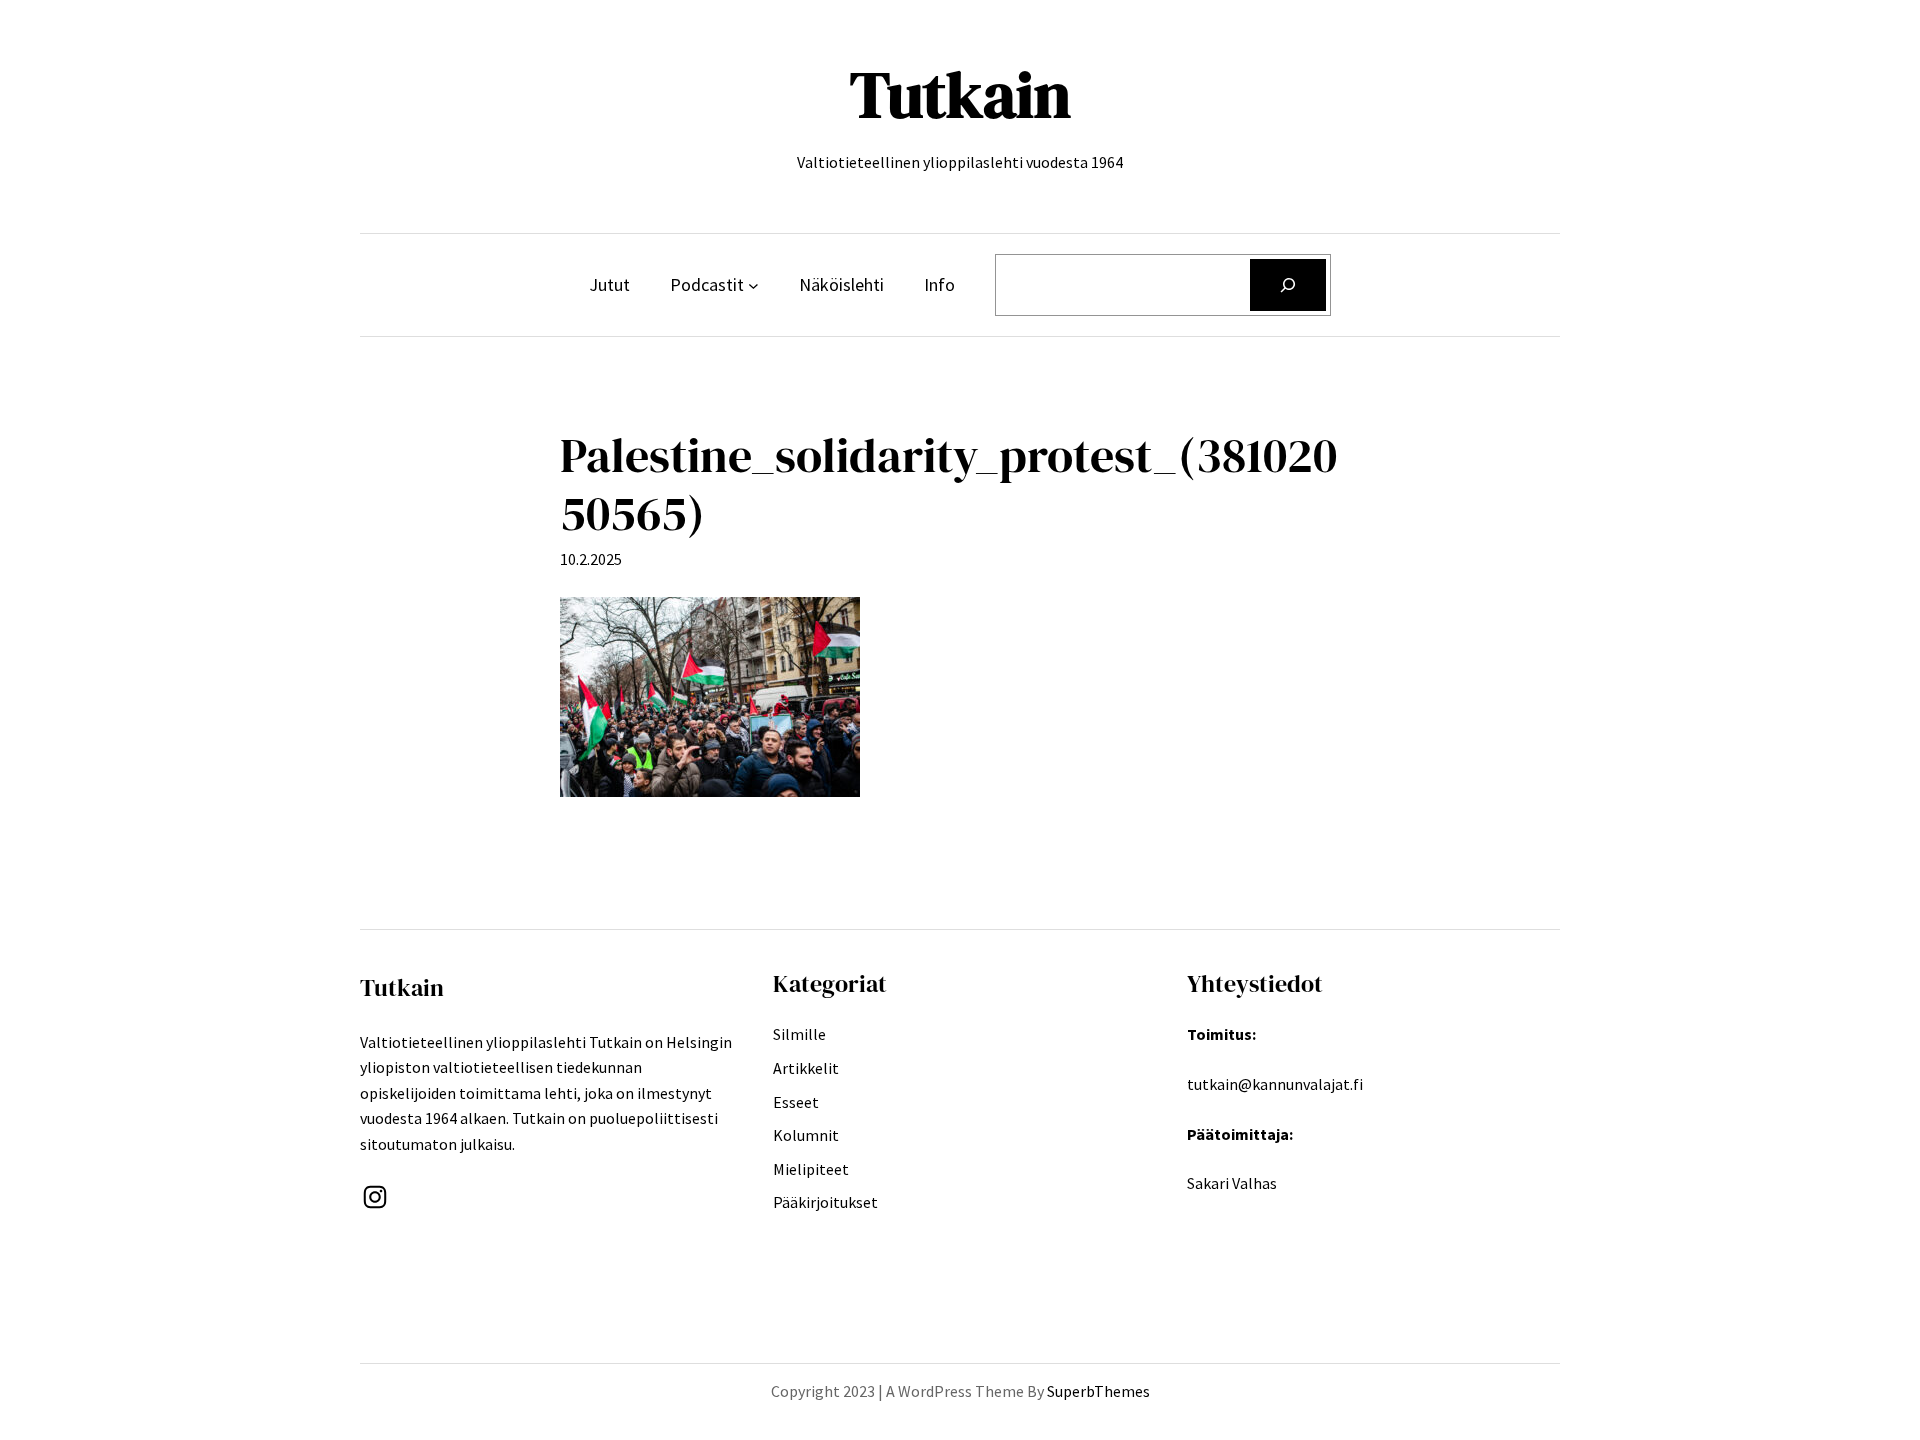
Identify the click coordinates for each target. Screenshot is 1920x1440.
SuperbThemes (1098, 1391)
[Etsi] (1288, 285)
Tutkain (960, 94)
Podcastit (707, 284)
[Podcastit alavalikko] (753, 285)
